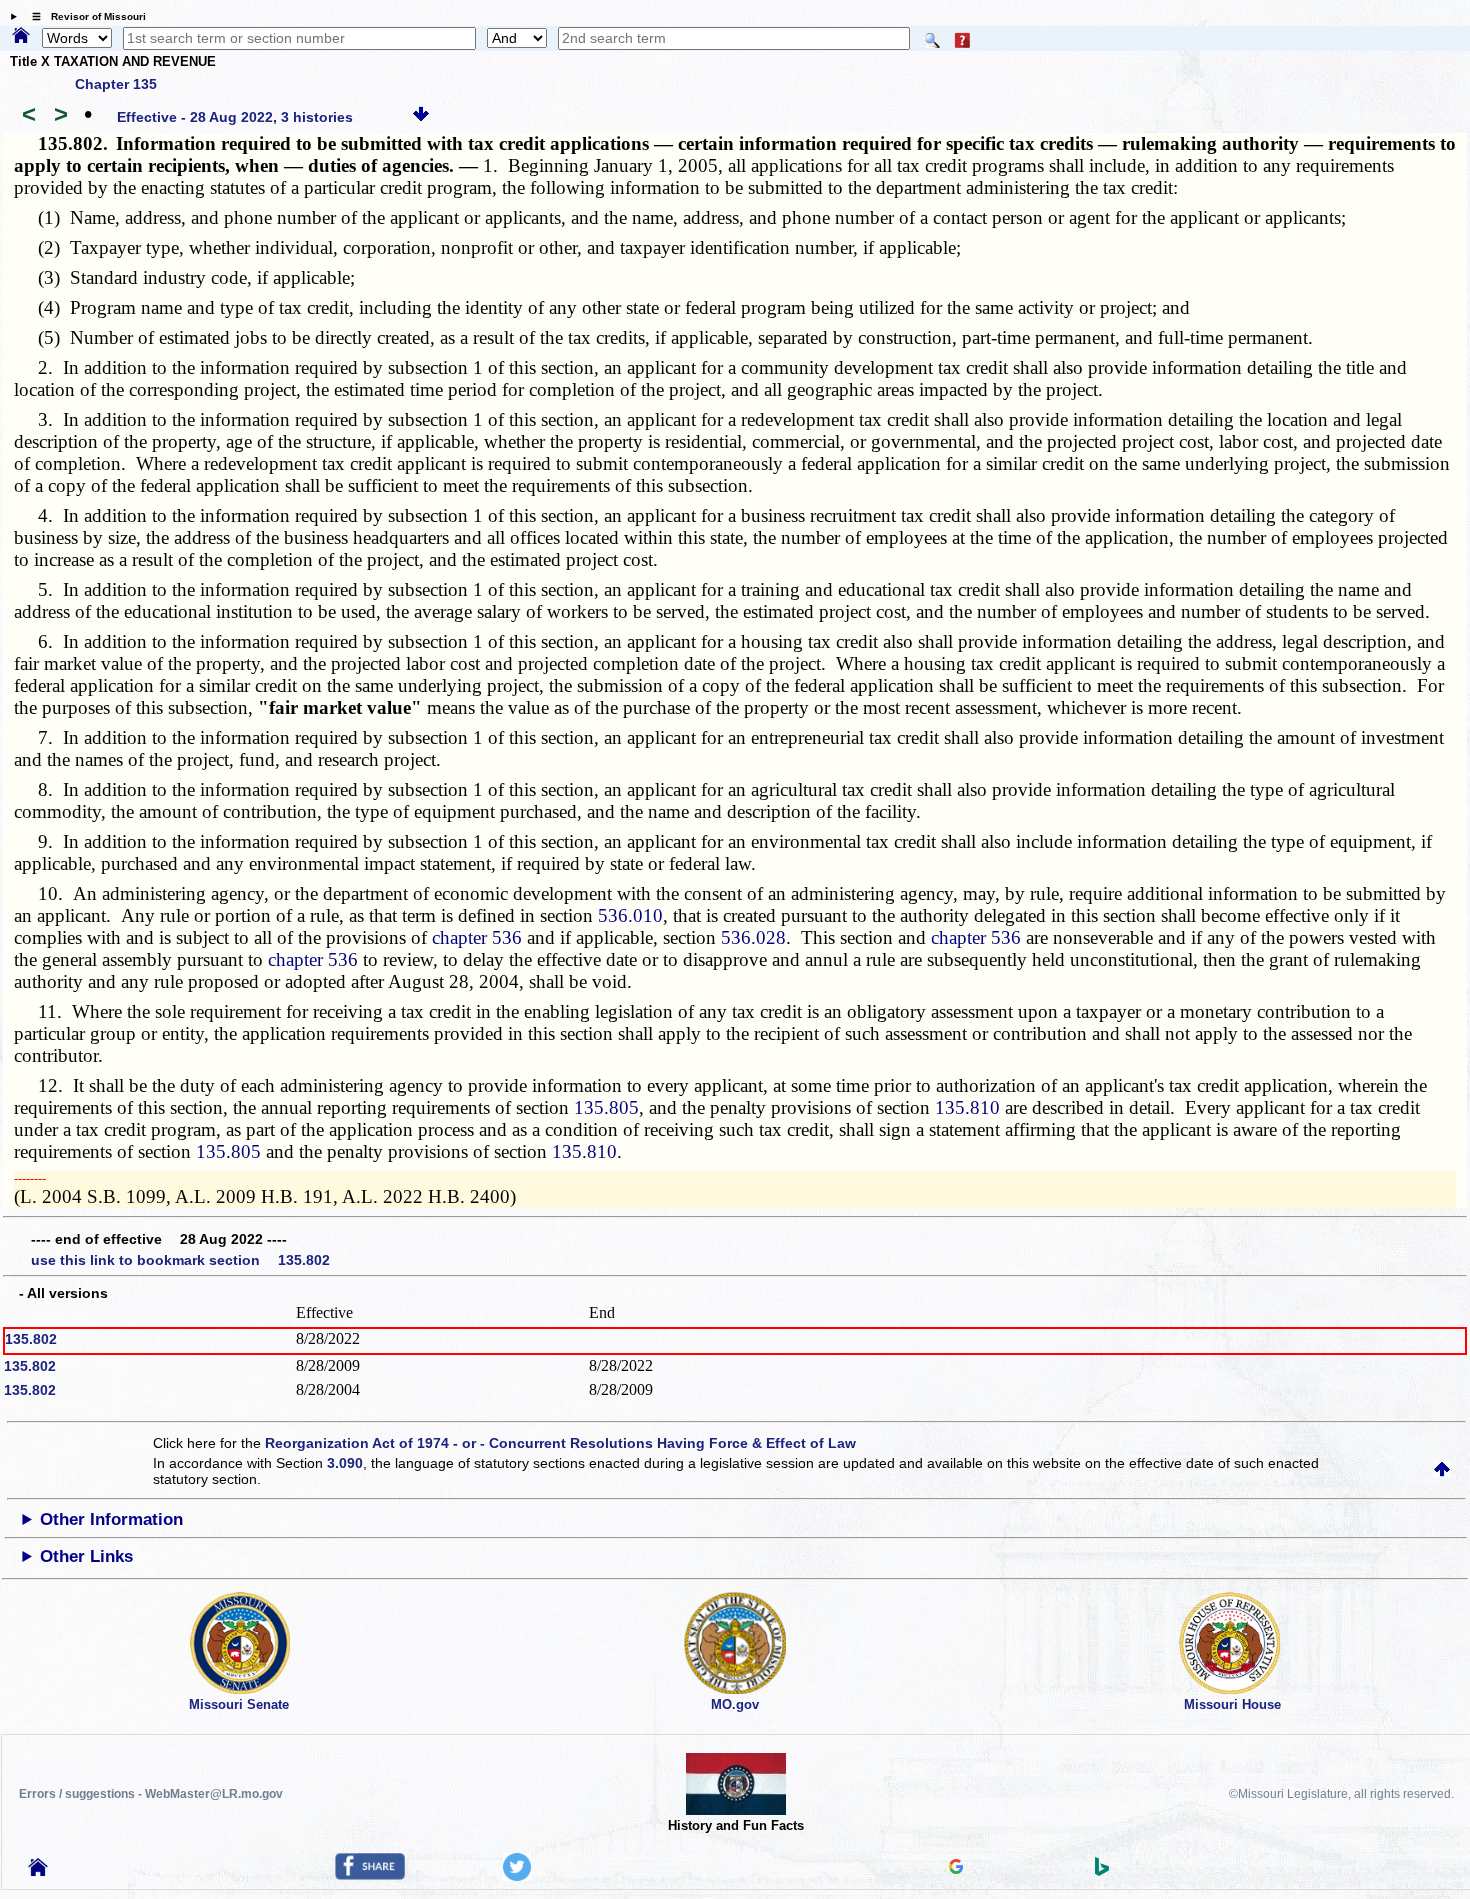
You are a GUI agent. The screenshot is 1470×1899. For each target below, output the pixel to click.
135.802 (31, 1339)
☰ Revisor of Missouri (84, 16)
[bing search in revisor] (1102, 1871)
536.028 (753, 937)
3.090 (345, 1463)
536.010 (630, 915)
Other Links (86, 1556)
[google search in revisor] (956, 1869)
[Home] (21, 37)
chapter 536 (477, 937)
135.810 (967, 1107)
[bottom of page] (421, 117)
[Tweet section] (517, 1876)
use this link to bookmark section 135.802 (180, 1260)
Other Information (111, 1519)
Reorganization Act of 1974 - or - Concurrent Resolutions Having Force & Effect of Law (560, 1443)
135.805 (606, 1107)
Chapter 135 (116, 84)
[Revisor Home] (38, 1871)
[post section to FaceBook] (370, 1875)
